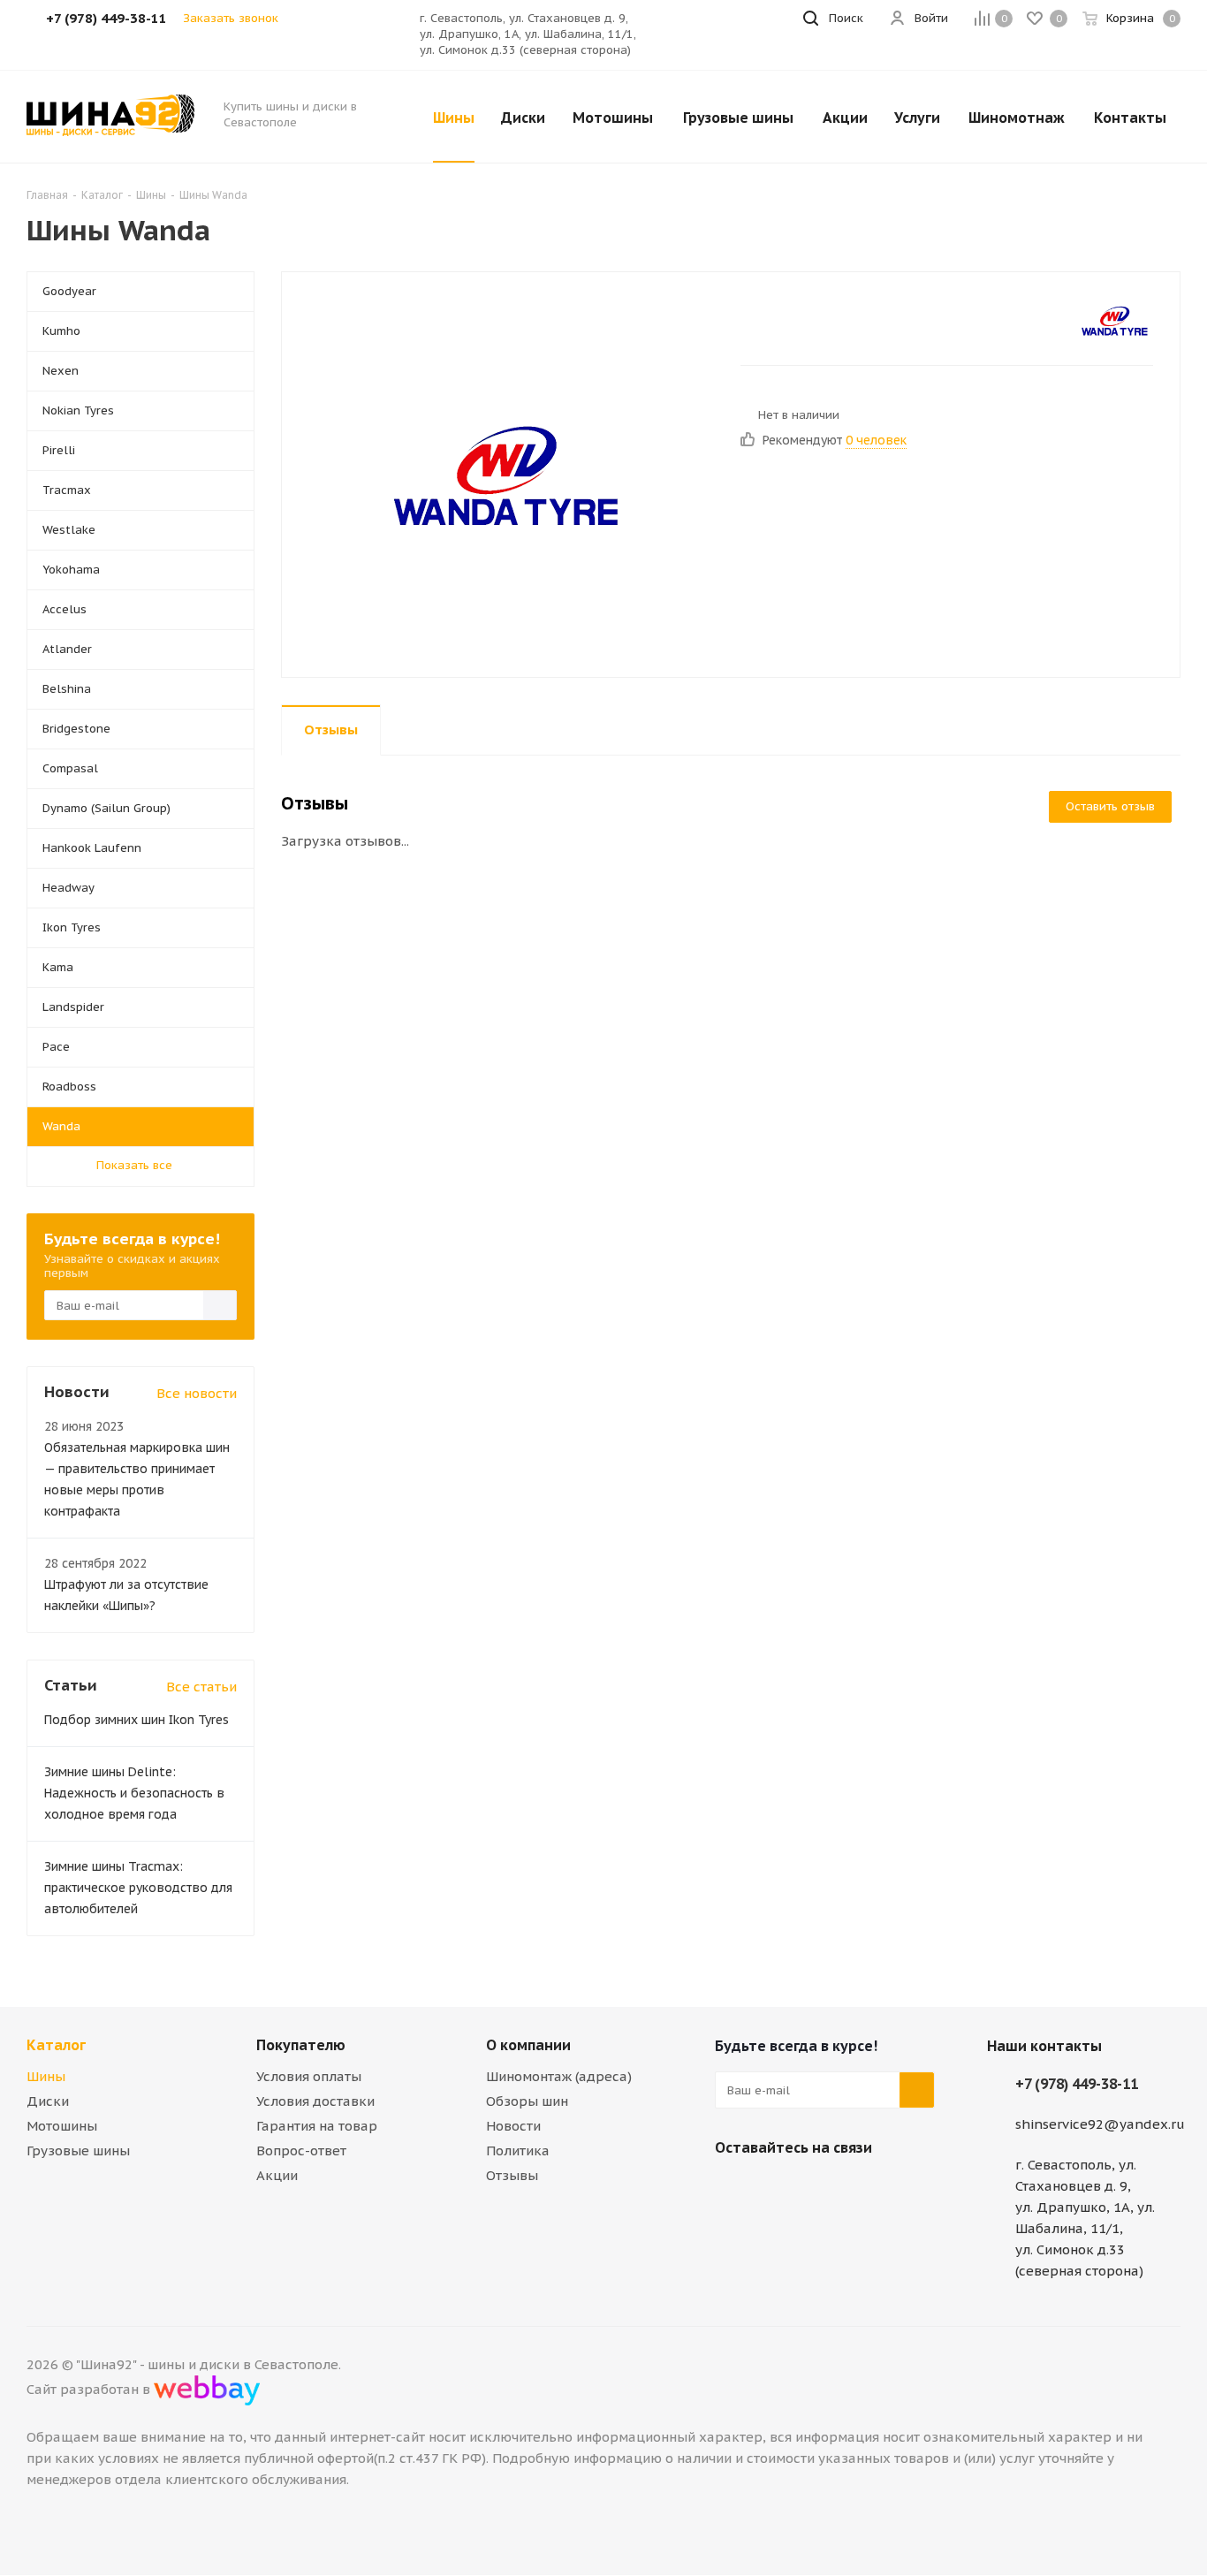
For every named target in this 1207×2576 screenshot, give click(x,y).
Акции (277, 2175)
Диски (48, 2101)
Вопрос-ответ (301, 2150)
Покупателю (301, 2045)
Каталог (56, 2045)
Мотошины (62, 2126)
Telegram (777, 2189)
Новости (513, 2126)
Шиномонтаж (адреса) (559, 2076)
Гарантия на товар (317, 2126)
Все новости (197, 1393)
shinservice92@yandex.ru (1100, 2124)
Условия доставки (315, 2101)
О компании (528, 2045)
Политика (518, 2150)
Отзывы (512, 2175)
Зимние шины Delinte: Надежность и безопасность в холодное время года (134, 1793)
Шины (46, 2076)
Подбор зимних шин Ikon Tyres (137, 1720)
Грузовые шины (78, 2150)
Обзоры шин (527, 2101)
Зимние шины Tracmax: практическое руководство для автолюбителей (138, 1888)
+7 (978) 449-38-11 (1077, 2084)
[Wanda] (506, 474)
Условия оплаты (309, 2076)
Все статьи (201, 1687)
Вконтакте (733, 2189)
